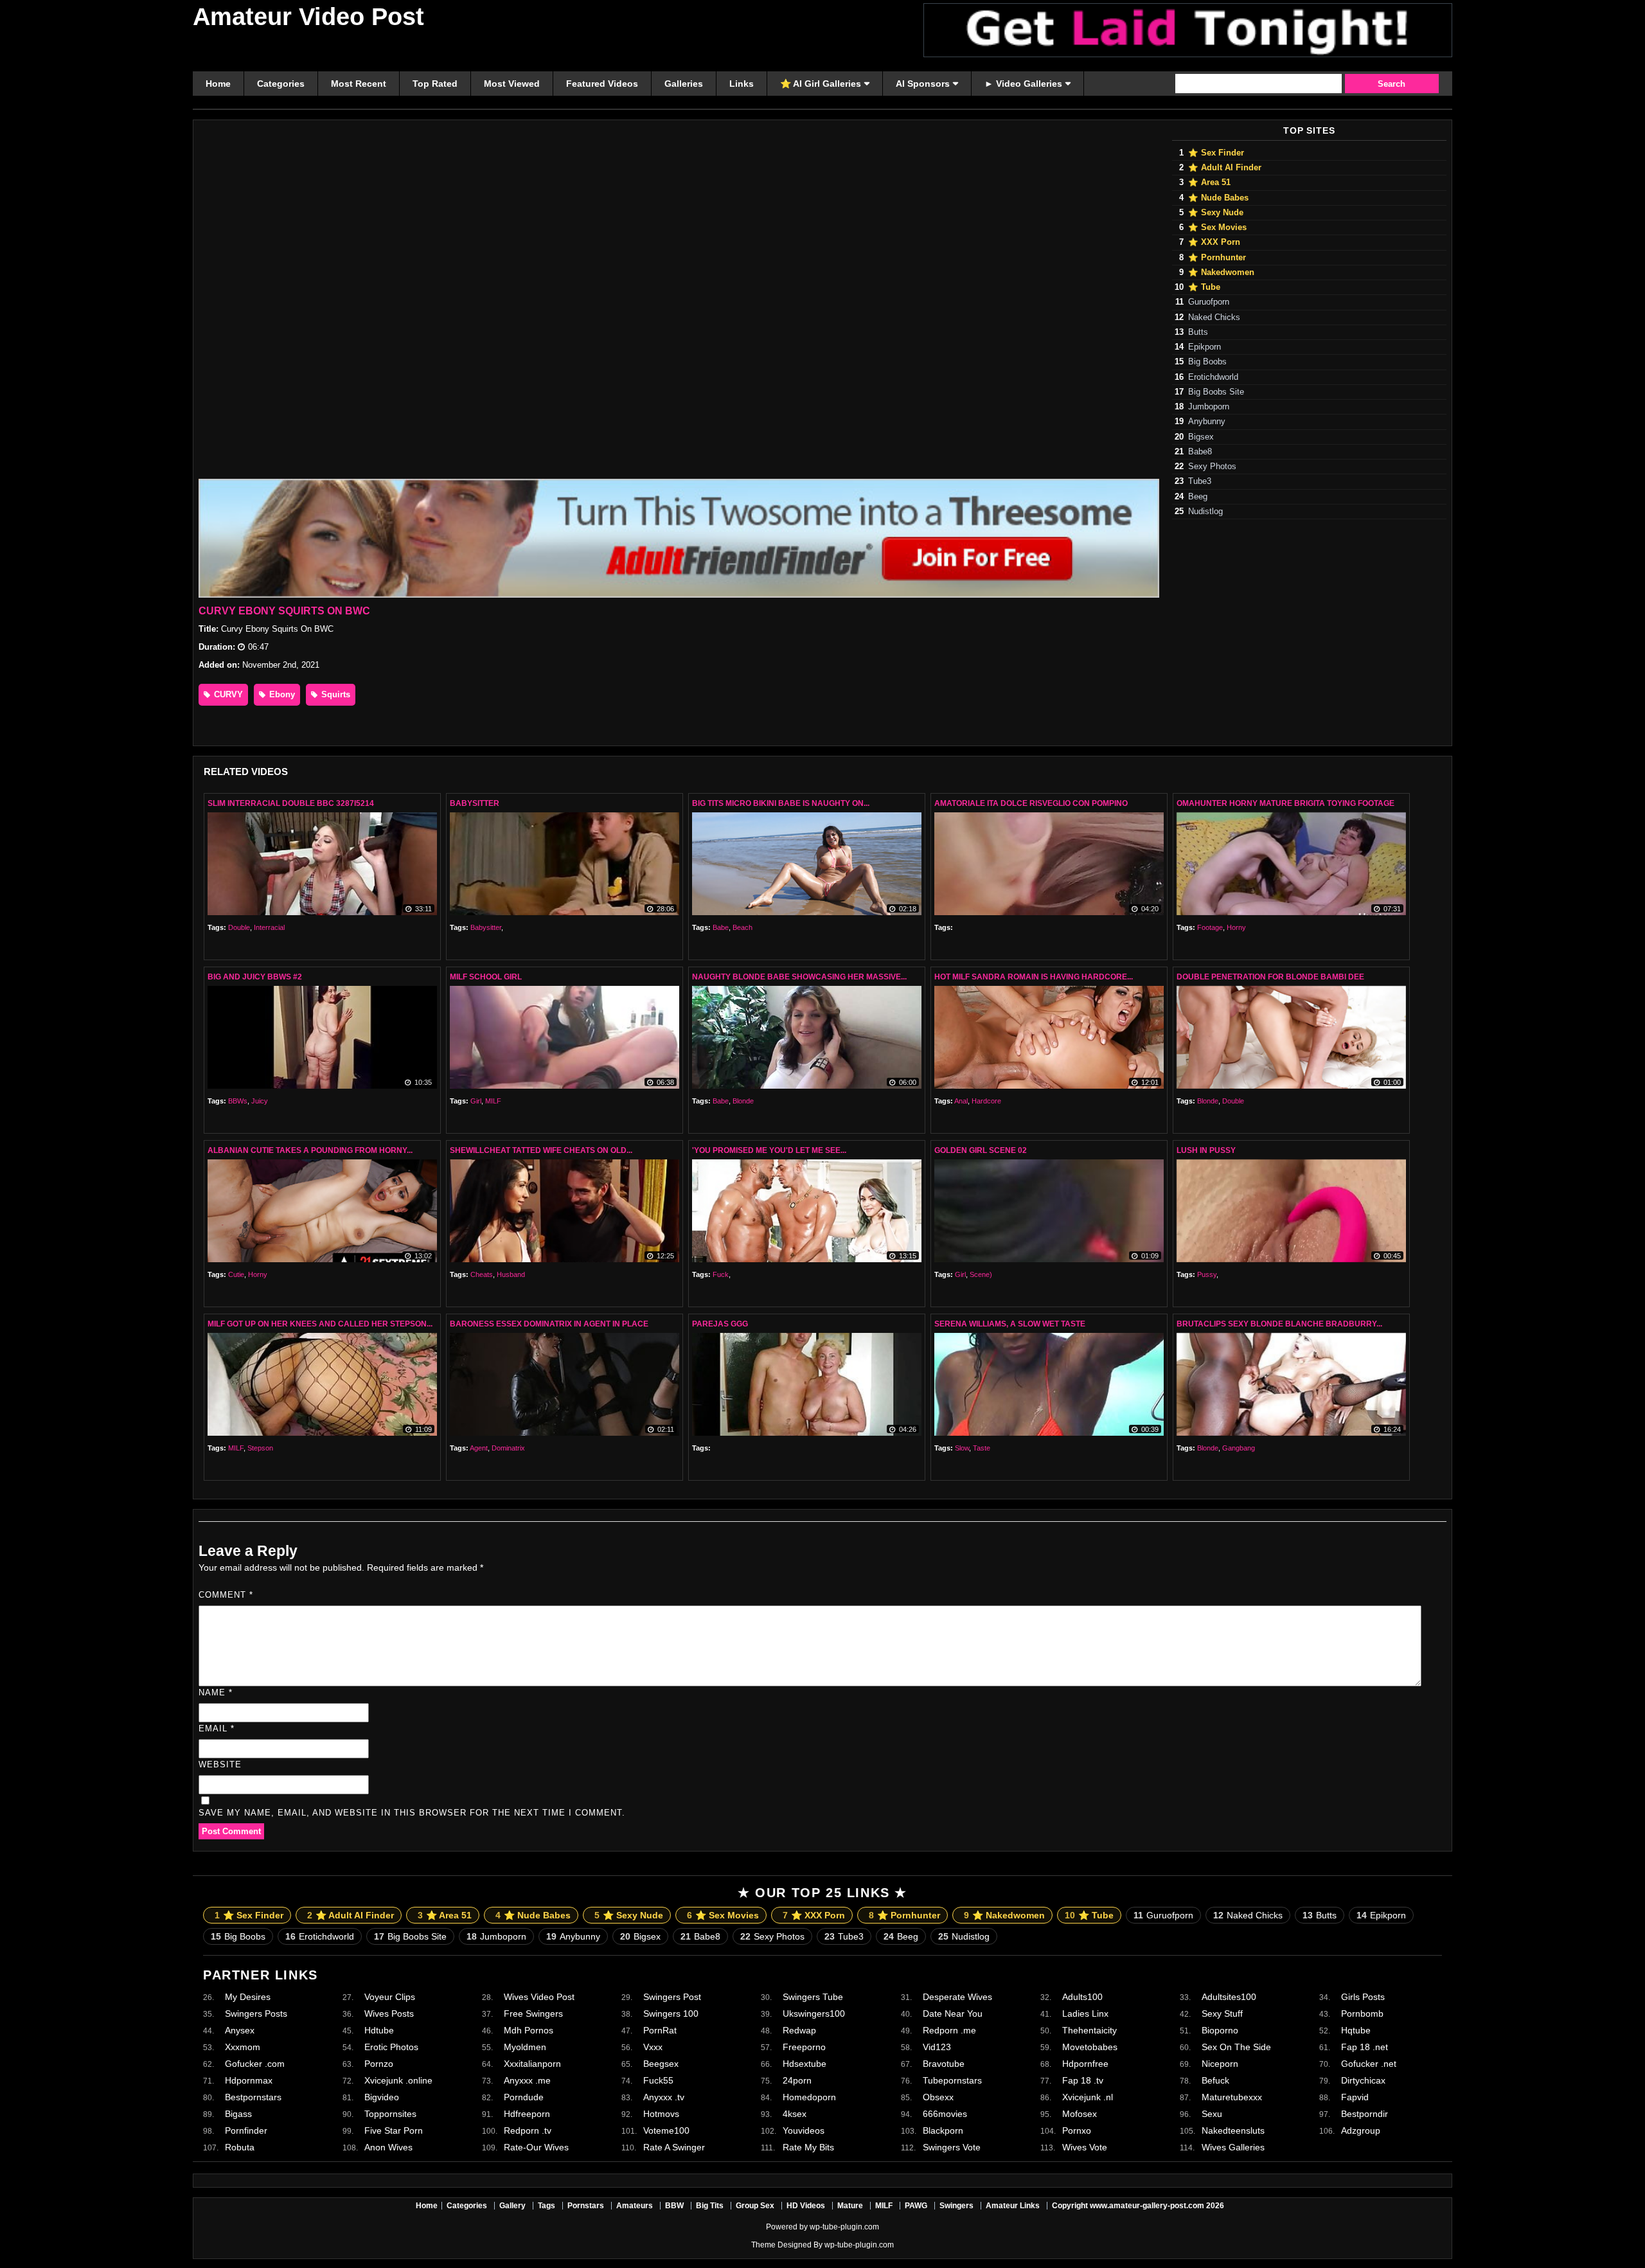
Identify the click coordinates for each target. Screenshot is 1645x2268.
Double (239, 927)
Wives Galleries (1233, 2147)
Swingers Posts (256, 2014)
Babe (721, 927)
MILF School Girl (486, 977)
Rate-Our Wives (536, 2147)
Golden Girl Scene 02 (981, 1150)
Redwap (799, 2030)
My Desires (248, 1997)
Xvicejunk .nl (1088, 2097)
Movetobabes (1090, 2047)
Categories (467, 2206)
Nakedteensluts (1233, 2130)
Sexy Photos (1212, 467)
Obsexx (938, 2097)
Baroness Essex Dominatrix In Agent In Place (549, 1324)
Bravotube (944, 2064)
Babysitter (475, 803)
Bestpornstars (253, 2097)
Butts (1198, 332)
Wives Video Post (539, 1997)
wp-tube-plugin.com (844, 2227)
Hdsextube (805, 2064)
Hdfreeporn (527, 2114)
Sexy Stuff (1222, 2014)
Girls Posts (1363, 1997)
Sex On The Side (1236, 2047)
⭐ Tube (1204, 287)
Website (220, 1764)
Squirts (334, 694)
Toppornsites (390, 2114)
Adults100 (1082, 1997)
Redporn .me (949, 2030)
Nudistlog (1205, 512)
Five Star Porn (394, 2130)
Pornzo (379, 2064)
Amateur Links (1013, 2206)
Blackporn (943, 2130)
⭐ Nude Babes (1218, 198)
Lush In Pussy (1206, 1150)
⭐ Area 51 (1209, 183)
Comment (226, 1595)
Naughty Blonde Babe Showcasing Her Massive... (799, 977)
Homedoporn (809, 2097)
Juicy (260, 1101)
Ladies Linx (1085, 2014)
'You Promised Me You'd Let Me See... (769, 1150)
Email (217, 1728)
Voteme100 (666, 2130)
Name (216, 1692)
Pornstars (586, 2206)
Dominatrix (508, 1448)
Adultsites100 (1229, 1997)
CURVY (227, 694)
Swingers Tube (813, 1997)
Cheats (482, 1274)
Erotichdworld (1213, 377)
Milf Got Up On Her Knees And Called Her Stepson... (320, 1324)
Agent (479, 1448)
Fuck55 (658, 2080)
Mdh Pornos (529, 2030)
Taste (982, 1448)
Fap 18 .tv (1083, 2080)
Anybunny (1207, 422)
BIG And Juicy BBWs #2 (255, 977)
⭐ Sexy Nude (1216, 213)
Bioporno (1220, 2030)
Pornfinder (246, 2130)
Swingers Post (672, 1997)
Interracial (269, 927)
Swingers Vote (952, 2147)
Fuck (721, 1274)
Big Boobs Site (1216, 392)
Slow (962, 1448)
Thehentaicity (1089, 2030)
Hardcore (986, 1101)
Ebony (281, 694)
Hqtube (1356, 2030)
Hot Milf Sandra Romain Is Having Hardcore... (1034, 977)
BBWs (238, 1101)
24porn (797, 2080)
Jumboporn (1209, 407)
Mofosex (1080, 2114)
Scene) (981, 1274)
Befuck (1215, 2080)
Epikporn (1205, 347)
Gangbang (1239, 1448)
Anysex (240, 2030)
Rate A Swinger (674, 2147)
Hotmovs (661, 2114)
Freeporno (804, 2047)
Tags (547, 2206)
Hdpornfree (1085, 2064)
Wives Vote (1085, 2147)
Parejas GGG (720, 1324)
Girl (476, 1101)
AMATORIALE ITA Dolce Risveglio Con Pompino (1031, 803)
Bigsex (1201, 437)
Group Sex (755, 2206)
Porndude (524, 2097)
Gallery (512, 2206)
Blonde (743, 1101)
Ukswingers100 (814, 2014)
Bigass (238, 2114)
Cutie (236, 1274)
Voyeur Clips (390, 1997)
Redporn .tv (528, 2130)
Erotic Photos (391, 2047)
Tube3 (1200, 481)
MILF (493, 1101)
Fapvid (1355, 2097)
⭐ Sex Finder (1216, 153)
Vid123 (937, 2047)
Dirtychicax (1363, 2080)
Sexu (1212, 2114)
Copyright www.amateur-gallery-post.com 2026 (1138, 2206)
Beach (742, 927)
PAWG (916, 2206)
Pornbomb (1362, 2014)
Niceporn (1220, 2064)
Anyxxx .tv (664, 2097)
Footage (1210, 927)
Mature (850, 2206)
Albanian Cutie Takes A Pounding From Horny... (310, 1150)
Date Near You (953, 2014)
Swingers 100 (671, 2014)
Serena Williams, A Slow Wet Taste (1010, 1324)
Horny (1236, 927)
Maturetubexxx (1232, 2097)
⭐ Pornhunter (1217, 258)
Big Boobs (1207, 362)
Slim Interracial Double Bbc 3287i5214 (291, 803)
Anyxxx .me (527, 2080)
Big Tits (710, 2206)
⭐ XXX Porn (1214, 242)
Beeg (1198, 497)
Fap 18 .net (1365, 2047)
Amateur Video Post (308, 17)
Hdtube (379, 2030)
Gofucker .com (255, 2064)
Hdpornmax (249, 2080)
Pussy (1207, 1274)
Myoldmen (525, 2047)
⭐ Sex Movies (1217, 228)
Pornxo (1077, 2130)
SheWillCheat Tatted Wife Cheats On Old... (541, 1150)
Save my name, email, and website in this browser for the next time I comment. (412, 1813)
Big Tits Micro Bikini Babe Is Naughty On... (781, 803)
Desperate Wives (957, 1997)
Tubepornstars (952, 2080)
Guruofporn (1209, 302)
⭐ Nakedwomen (1221, 272)
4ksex (795, 2114)
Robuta (240, 2147)
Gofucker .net (1369, 2064)
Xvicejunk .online (398, 2080)
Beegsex (661, 2064)
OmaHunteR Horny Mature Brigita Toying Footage (1285, 803)
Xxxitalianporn (532, 2064)
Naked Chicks (1214, 317)
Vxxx (653, 2047)
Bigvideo (382, 2097)
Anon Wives (388, 2147)
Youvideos (804, 2130)
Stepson (260, 1448)
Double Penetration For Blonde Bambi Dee (1270, 977)
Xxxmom (243, 2047)
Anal (961, 1101)
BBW (674, 2206)
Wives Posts (389, 2014)
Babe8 (1200, 452)
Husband (511, 1274)
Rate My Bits (808, 2147)
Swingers (956, 2206)
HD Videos (806, 2206)
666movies (945, 2114)
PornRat (660, 2030)
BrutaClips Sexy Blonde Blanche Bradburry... (1279, 1324)
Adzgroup (1361, 2130)
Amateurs (635, 2206)
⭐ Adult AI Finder (1225, 168)
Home (427, 2206)
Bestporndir (1365, 2114)
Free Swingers (533, 2014)
